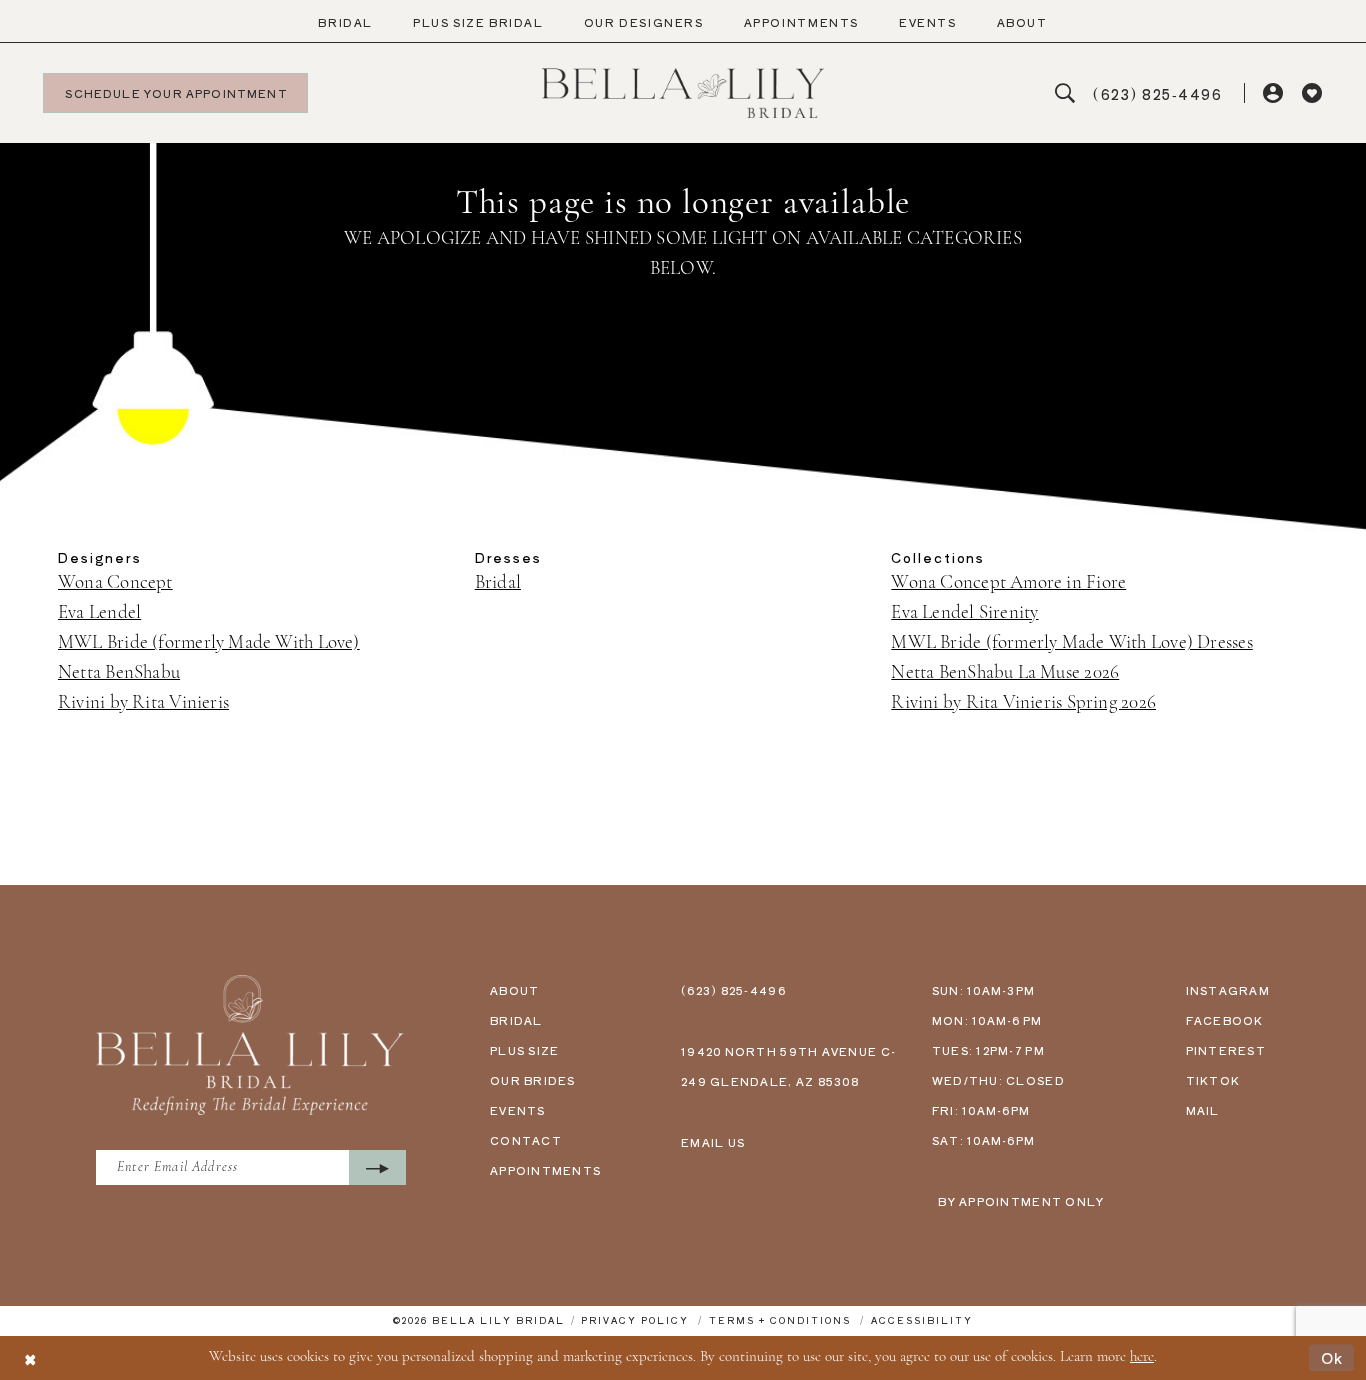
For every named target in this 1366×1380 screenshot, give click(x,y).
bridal (516, 1020)
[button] (1274, 93)
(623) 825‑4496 (733, 990)
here (1142, 1357)
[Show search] (1065, 93)
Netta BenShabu (119, 673)
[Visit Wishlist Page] (1312, 93)
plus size (524, 1050)
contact (526, 1140)
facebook (1225, 1020)
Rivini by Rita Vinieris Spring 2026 (1023, 703)
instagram (1228, 990)
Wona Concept (115, 583)
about (514, 990)
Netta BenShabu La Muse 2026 (1005, 673)
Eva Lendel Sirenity (964, 613)
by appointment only (1021, 1201)
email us (713, 1142)
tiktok (1213, 1080)
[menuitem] (345, 22)
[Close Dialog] (30, 1357)
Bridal (498, 583)
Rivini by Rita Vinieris (143, 703)
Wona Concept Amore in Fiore (1008, 583)
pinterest (1226, 1050)
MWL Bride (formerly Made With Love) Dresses (1071, 643)
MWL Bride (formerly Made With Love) (209, 643)
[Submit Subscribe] (377, 1167)
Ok (1332, 1357)
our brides (533, 1080)
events (518, 1110)
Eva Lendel (99, 613)
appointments (545, 1170)
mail (1203, 1110)
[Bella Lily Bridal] (683, 93)
